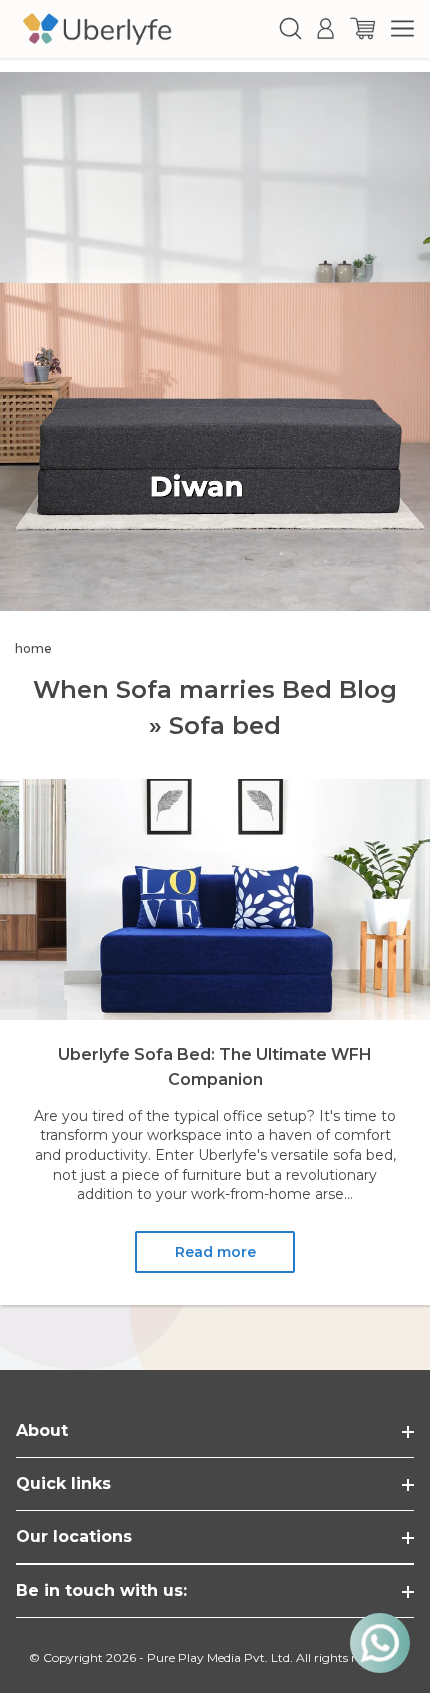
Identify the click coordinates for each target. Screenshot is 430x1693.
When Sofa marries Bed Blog (215, 689)
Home (33, 648)
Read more (215, 1252)
